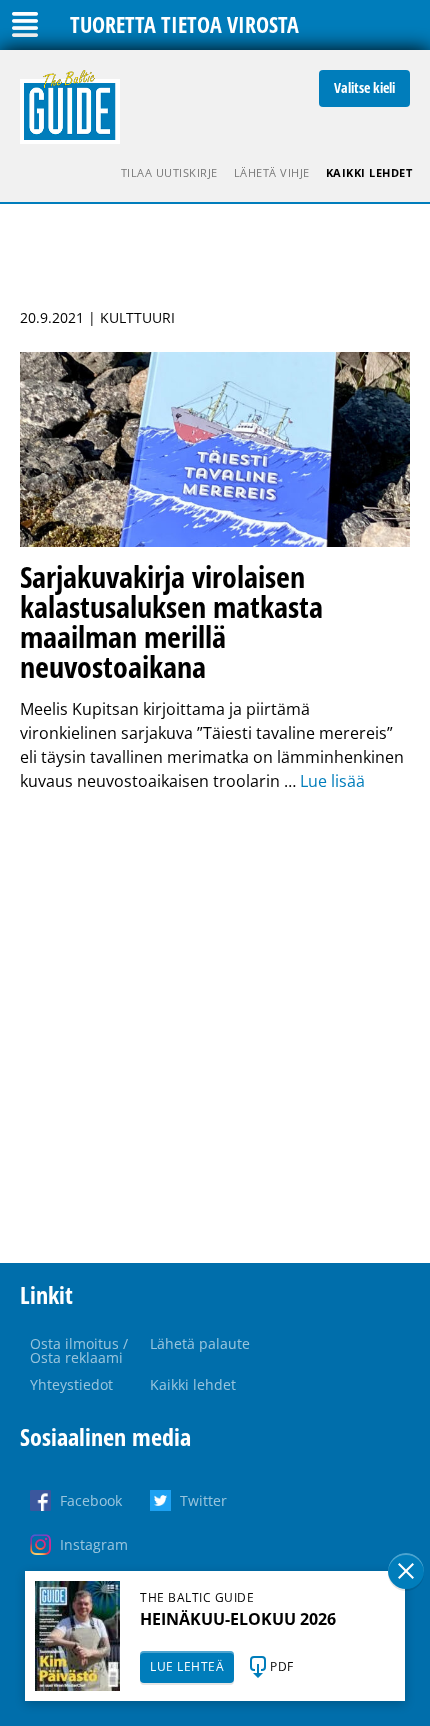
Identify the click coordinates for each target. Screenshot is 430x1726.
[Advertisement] (215, 1028)
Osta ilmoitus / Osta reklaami (79, 1350)
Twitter (203, 1500)
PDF (282, 1666)
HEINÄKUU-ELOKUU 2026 (238, 1619)
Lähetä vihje (272, 172)
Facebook (91, 1500)
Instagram (94, 1544)
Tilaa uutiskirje (169, 172)
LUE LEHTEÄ (187, 1666)
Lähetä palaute (200, 1343)
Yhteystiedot (71, 1384)
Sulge (406, 1571)
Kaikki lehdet (369, 172)
